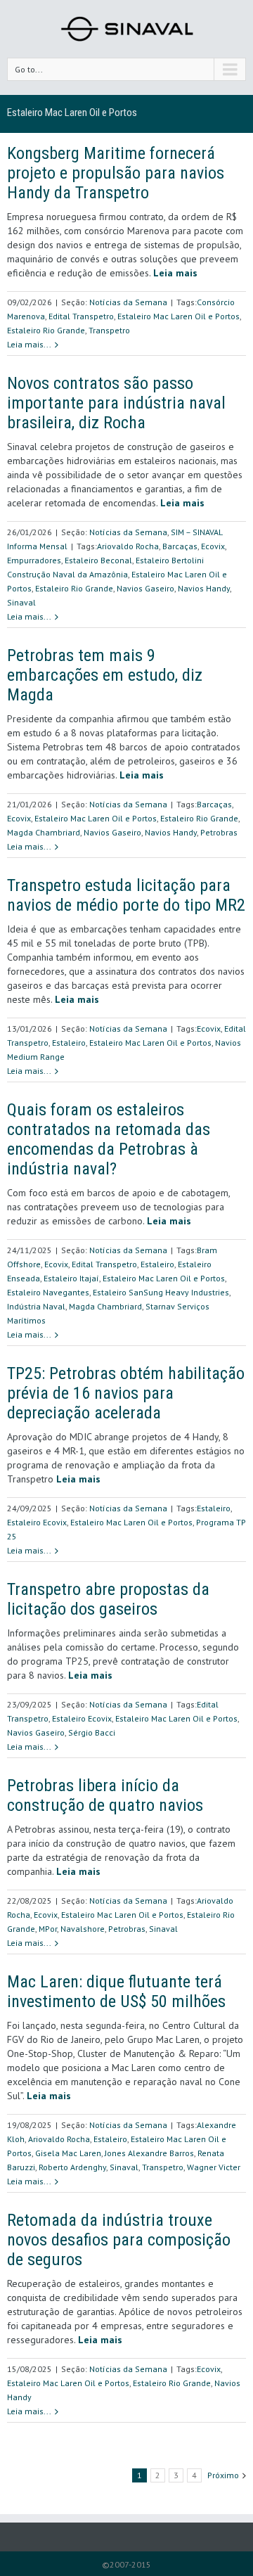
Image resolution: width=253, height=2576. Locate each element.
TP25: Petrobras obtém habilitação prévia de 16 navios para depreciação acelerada (126, 1393)
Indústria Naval (36, 1306)
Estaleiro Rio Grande (46, 330)
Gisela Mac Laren (68, 2153)
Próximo (223, 2475)
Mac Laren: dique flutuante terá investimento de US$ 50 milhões (116, 1992)
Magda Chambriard (44, 832)
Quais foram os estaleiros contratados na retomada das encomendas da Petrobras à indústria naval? (109, 1139)
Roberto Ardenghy (72, 2167)
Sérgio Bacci (92, 1732)
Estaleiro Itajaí (71, 1278)
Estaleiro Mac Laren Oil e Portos (179, 316)
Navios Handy (204, 588)
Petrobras (219, 832)
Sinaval (21, 602)
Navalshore (83, 1929)
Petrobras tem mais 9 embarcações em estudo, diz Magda (105, 675)
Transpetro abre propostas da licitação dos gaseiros (108, 1599)
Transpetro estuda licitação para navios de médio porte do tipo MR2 (126, 895)
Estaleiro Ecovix (37, 1522)
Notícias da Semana (128, 302)
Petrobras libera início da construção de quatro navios (105, 1795)
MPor (48, 1929)
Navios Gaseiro (145, 588)
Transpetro (109, 330)
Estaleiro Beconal (98, 560)
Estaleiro (69, 1043)
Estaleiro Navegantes (48, 1292)
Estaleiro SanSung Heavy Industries (161, 1292)
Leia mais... (29, 344)
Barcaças (180, 546)
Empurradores (34, 560)
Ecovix (213, 546)
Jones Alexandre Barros (149, 2153)
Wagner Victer (214, 2167)
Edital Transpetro (81, 316)
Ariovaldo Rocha (128, 546)
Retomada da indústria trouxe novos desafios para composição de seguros (119, 2240)
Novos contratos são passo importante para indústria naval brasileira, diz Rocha (116, 403)
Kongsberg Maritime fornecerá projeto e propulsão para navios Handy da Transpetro (116, 173)
